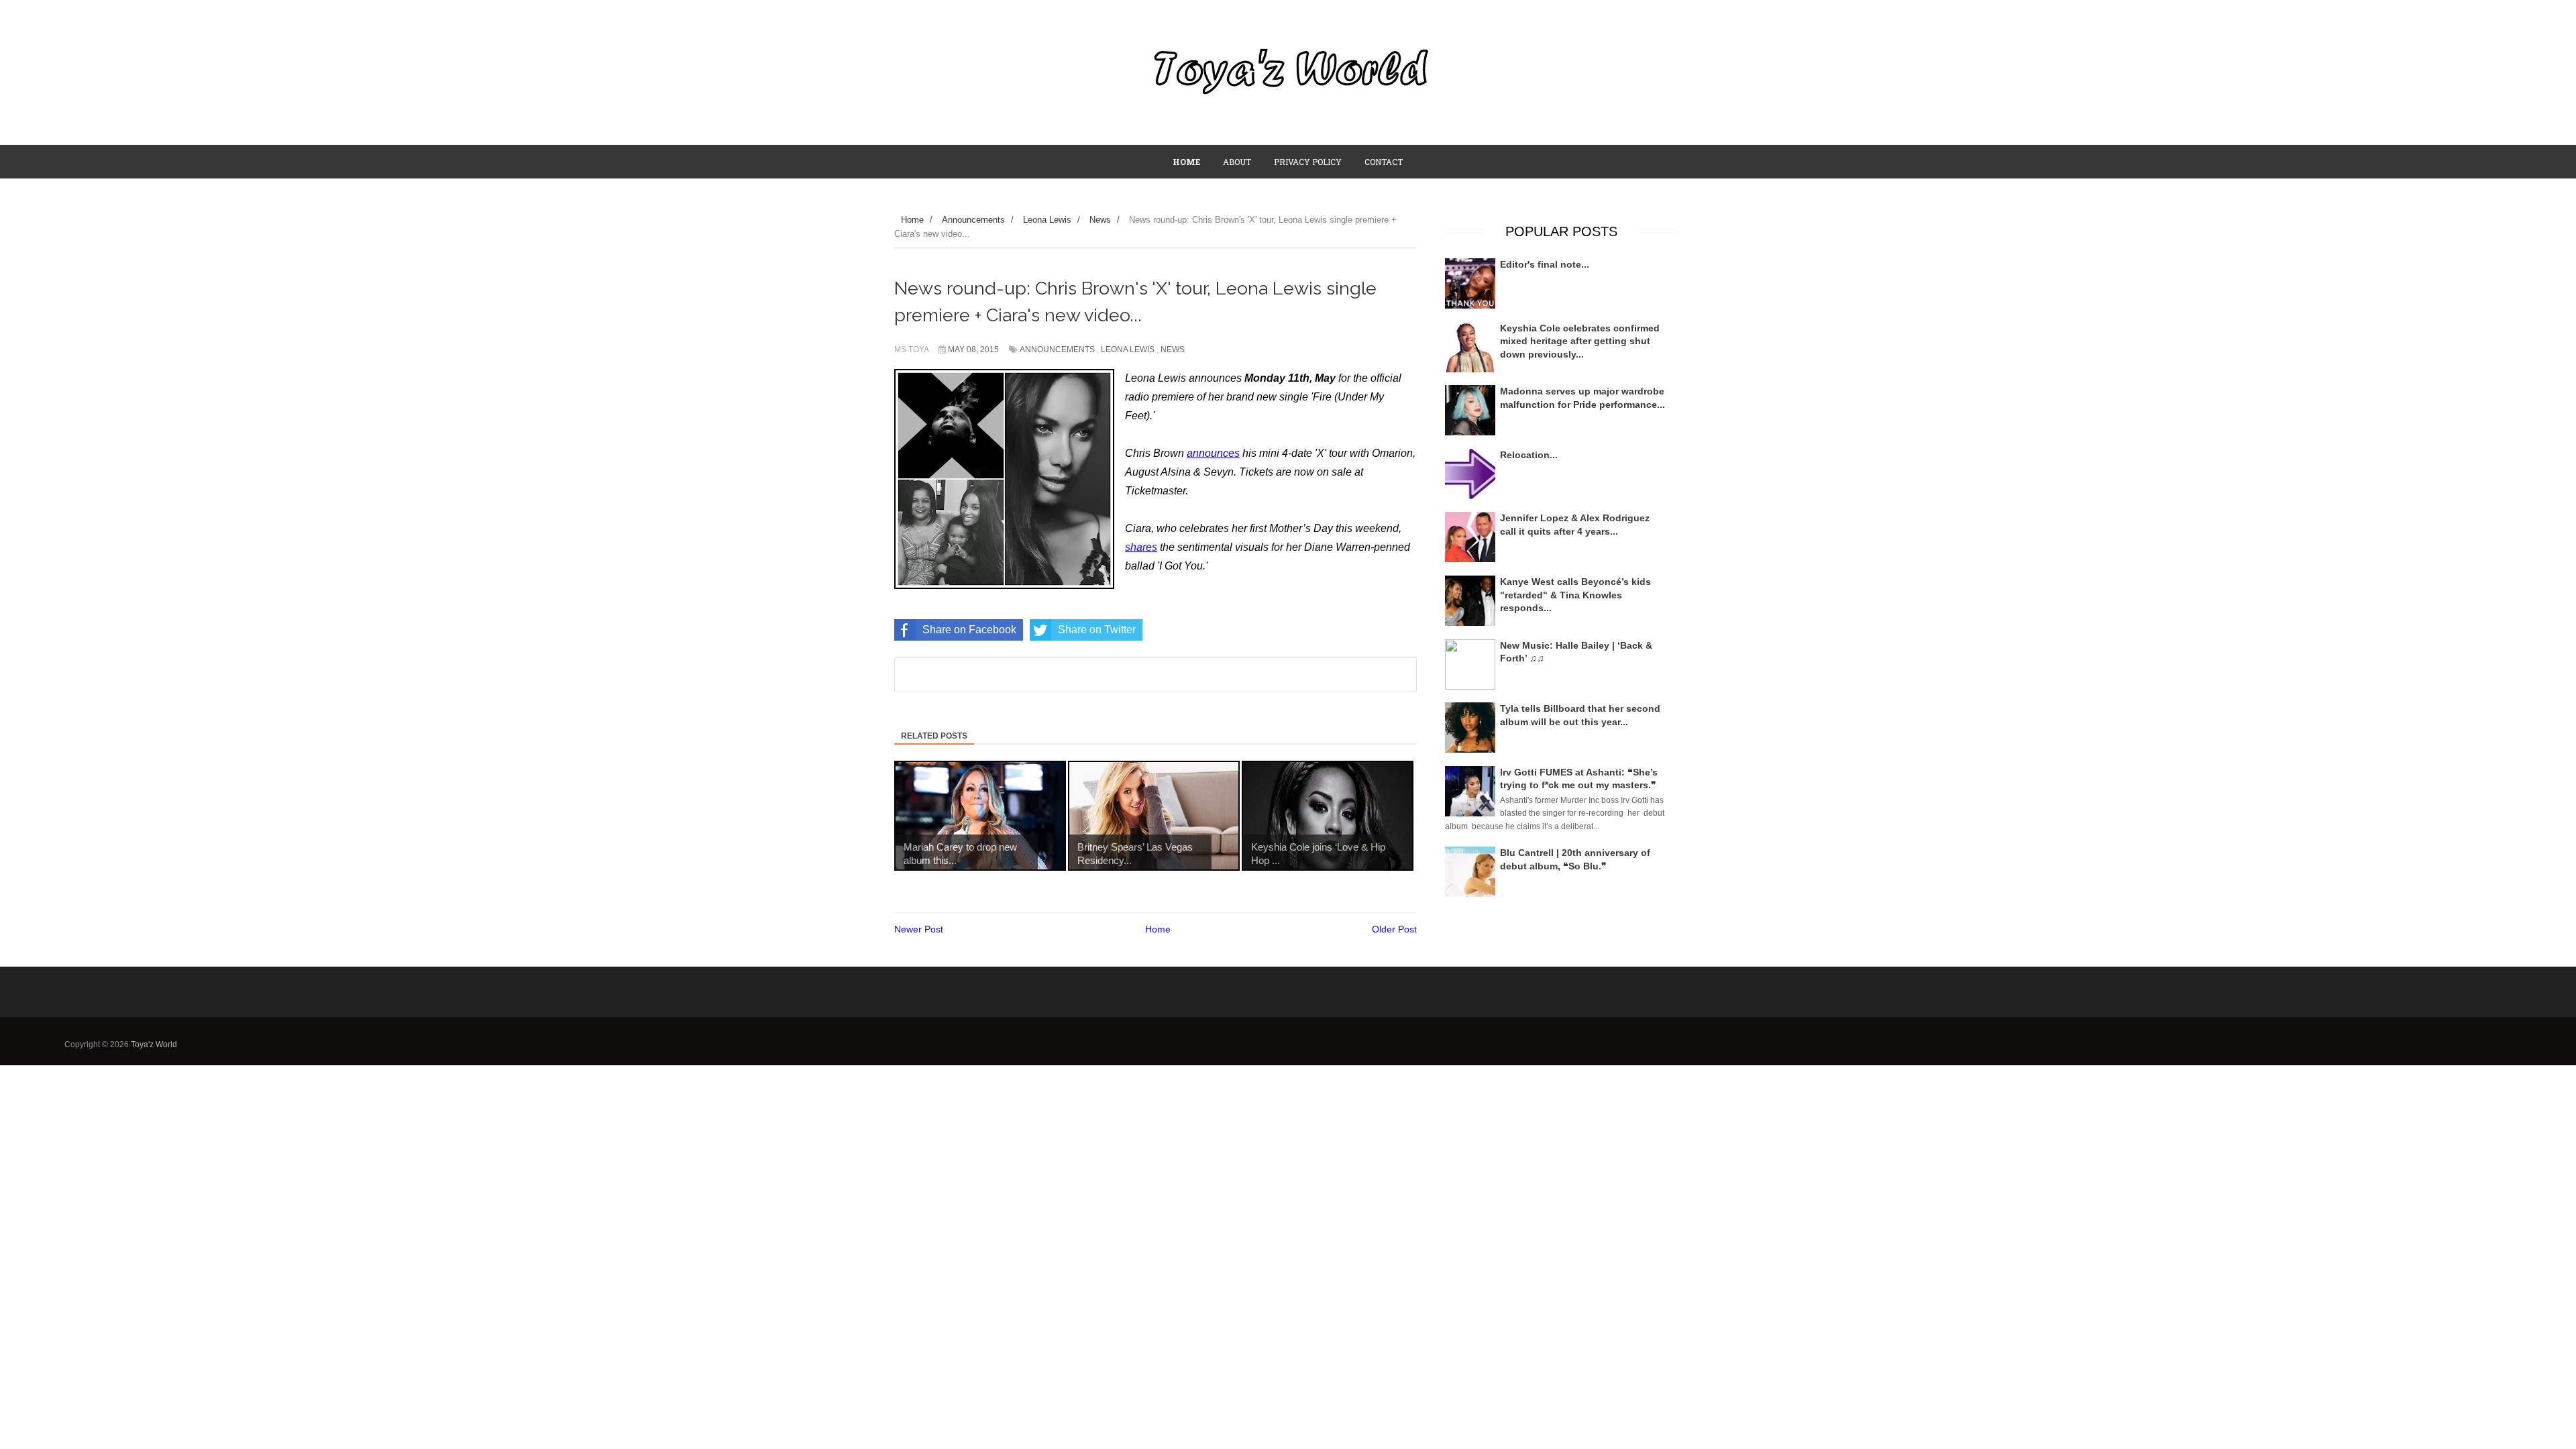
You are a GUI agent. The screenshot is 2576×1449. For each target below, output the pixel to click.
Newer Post (919, 929)
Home (1158, 929)
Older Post (1394, 929)
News (1173, 350)
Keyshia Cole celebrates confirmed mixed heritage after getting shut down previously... (1580, 341)
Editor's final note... (1545, 264)
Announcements (1057, 350)
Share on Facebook (969, 630)
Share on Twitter (1097, 630)
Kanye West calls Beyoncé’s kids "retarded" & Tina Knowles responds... (1575, 595)
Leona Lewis (1128, 350)
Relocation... (1529, 455)
